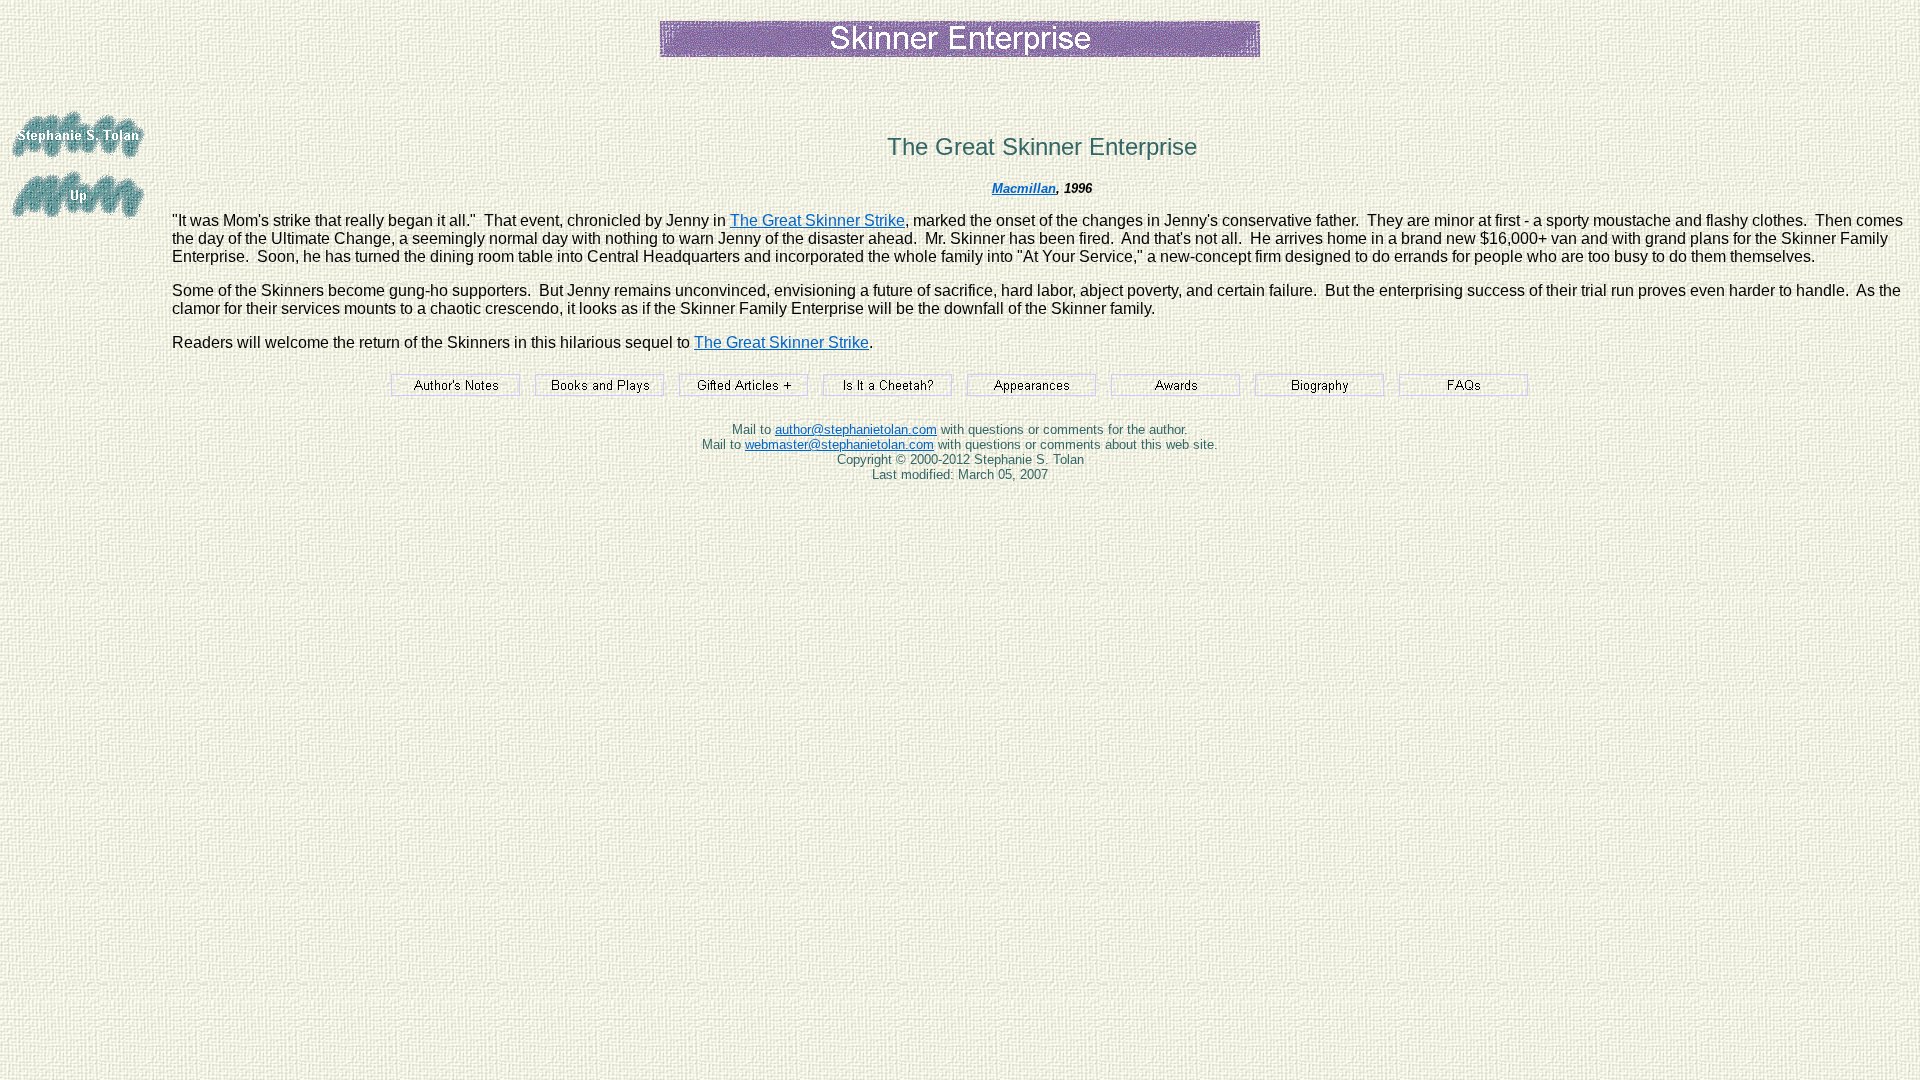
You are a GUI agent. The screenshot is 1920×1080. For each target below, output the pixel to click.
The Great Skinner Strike (817, 220)
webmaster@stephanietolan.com (839, 444)
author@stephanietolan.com (856, 429)
